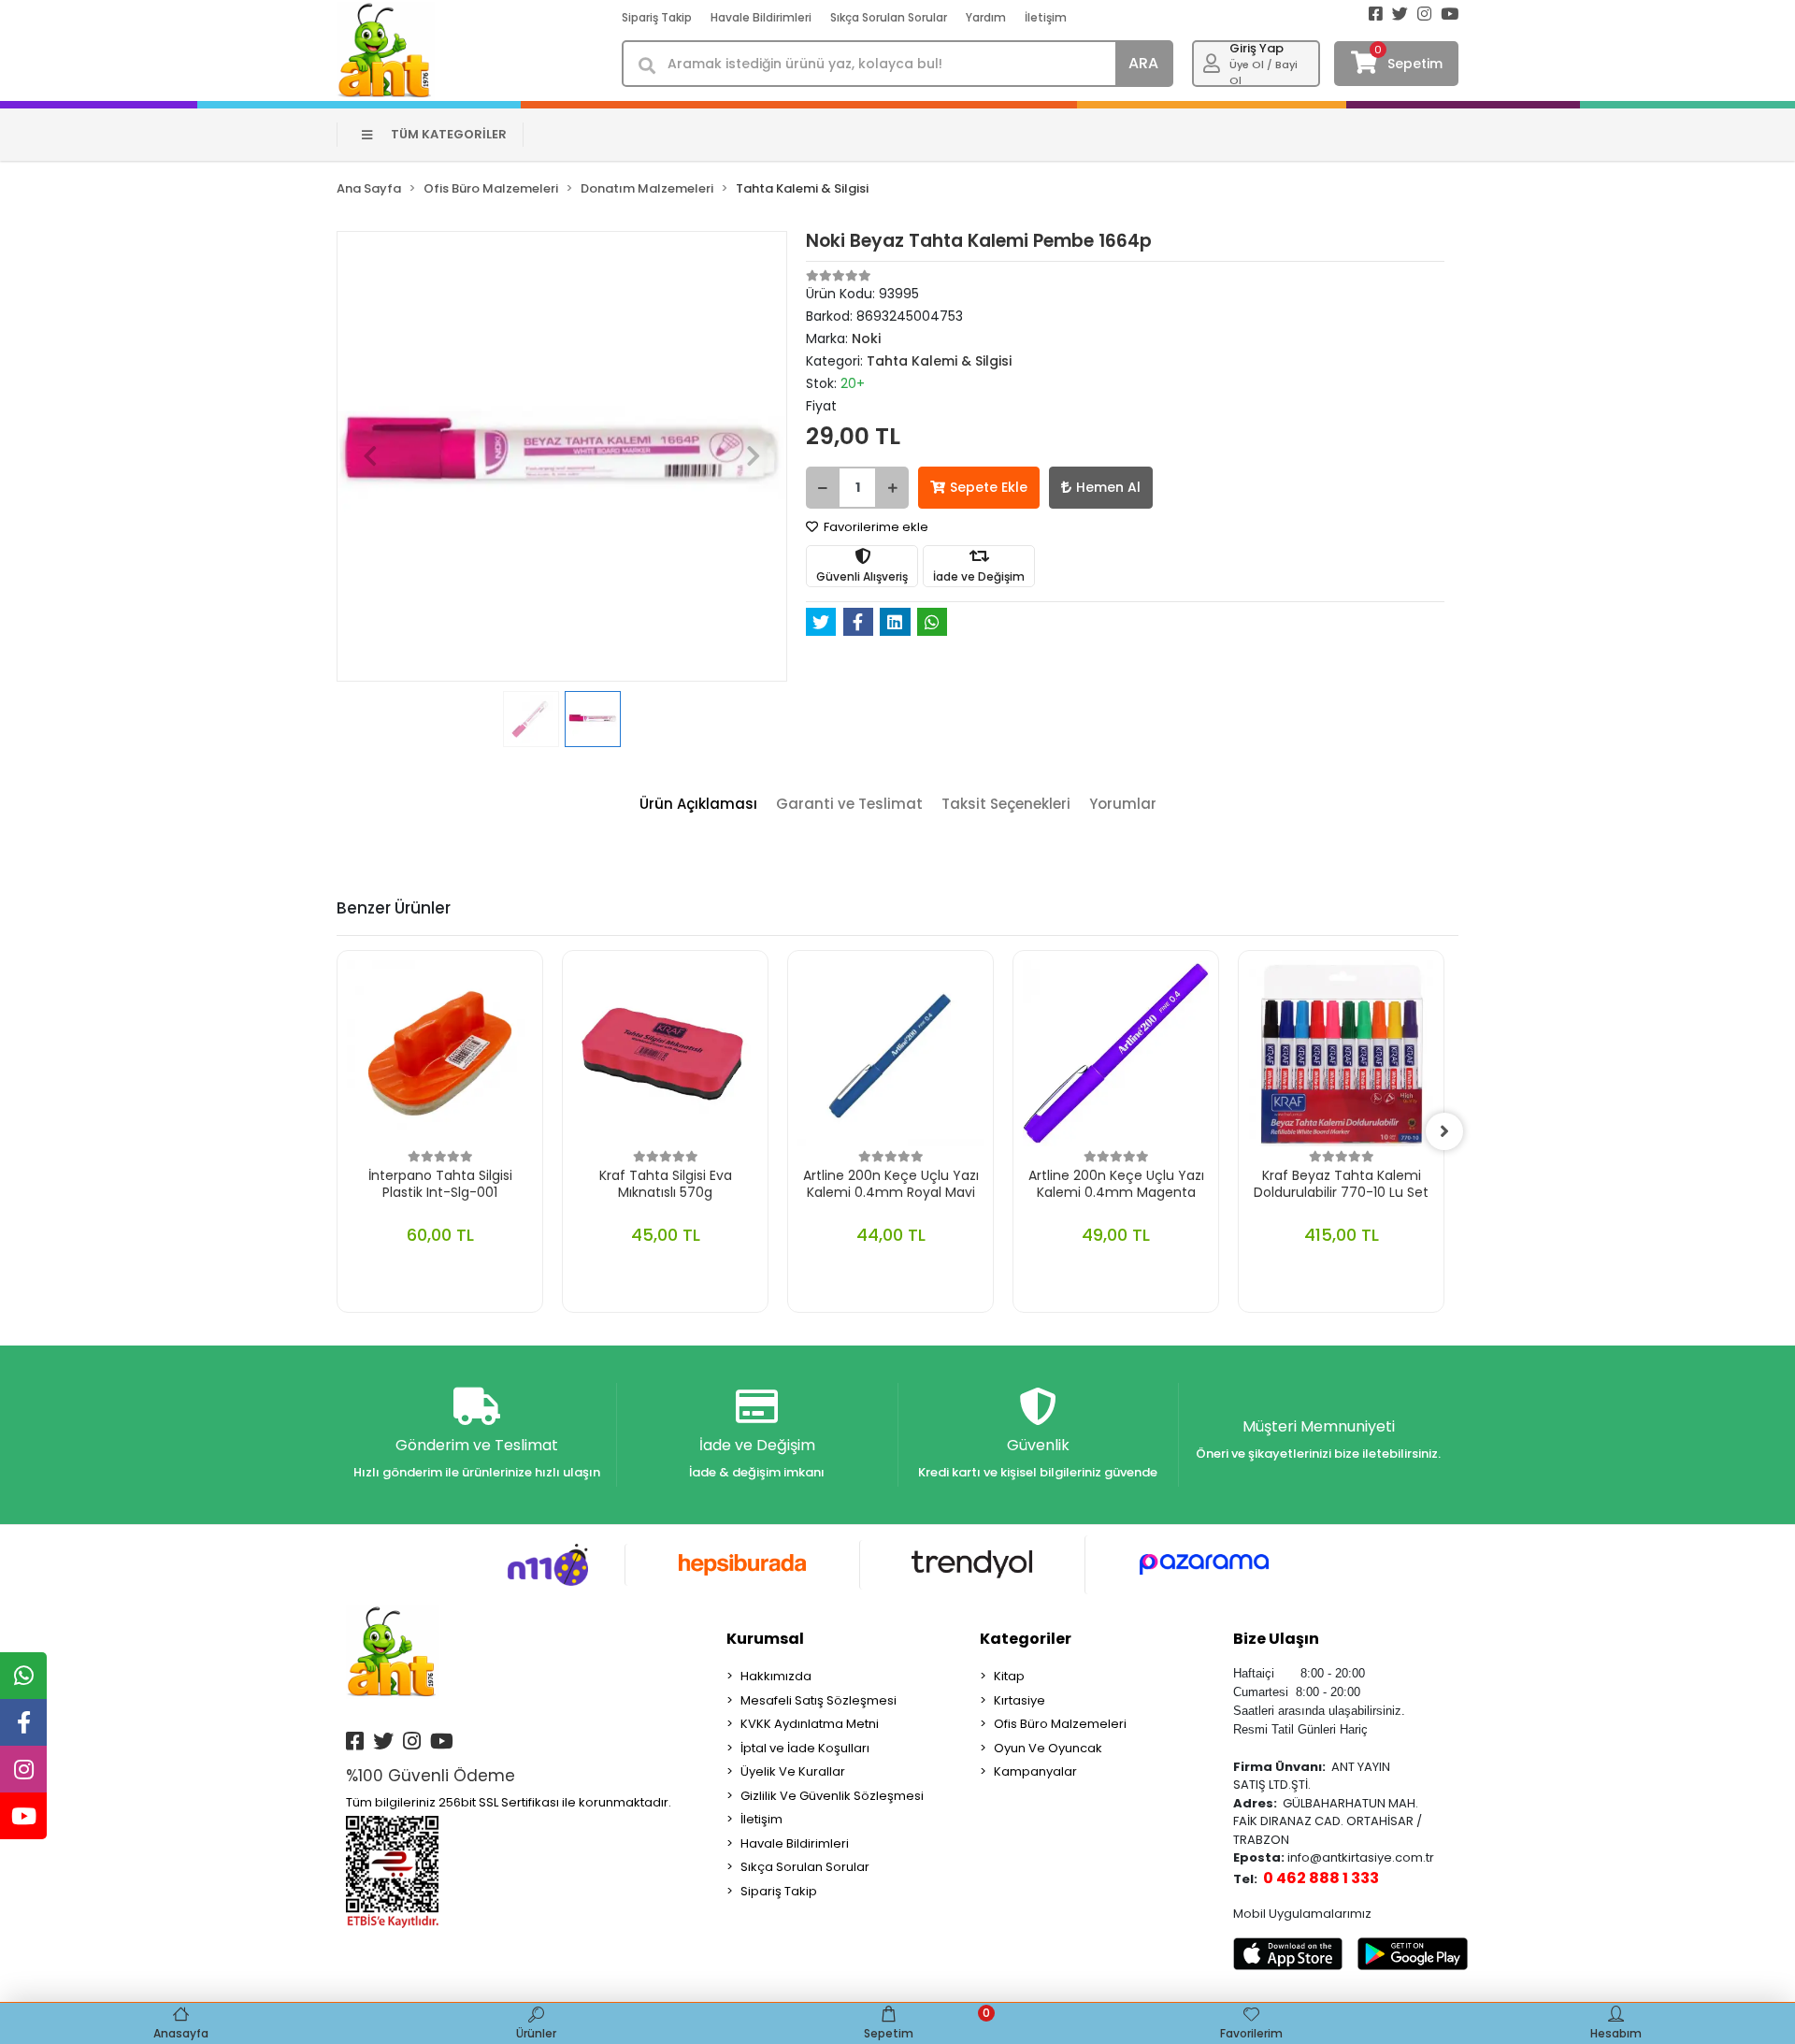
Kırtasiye (1020, 1700)
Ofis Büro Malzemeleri (1060, 1724)
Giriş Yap (1256, 48)
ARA (1143, 63)
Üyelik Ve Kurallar (793, 1771)
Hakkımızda (776, 1676)
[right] (1444, 1131)
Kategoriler (1026, 1639)
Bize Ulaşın (1276, 1639)
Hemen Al (1108, 487)
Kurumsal (765, 1639)
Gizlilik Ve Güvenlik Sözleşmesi (832, 1796)
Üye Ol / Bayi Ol (1264, 72)
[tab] (698, 805)
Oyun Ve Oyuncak (1048, 1748)
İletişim (1046, 17)
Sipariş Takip (657, 17)
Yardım (986, 17)
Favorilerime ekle (875, 527)
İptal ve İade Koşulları (805, 1748)
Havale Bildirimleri (761, 17)
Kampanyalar (1035, 1771)
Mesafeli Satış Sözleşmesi (819, 1700)
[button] (370, 456)
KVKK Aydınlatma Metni (810, 1724)
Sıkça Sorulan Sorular (889, 17)
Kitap (1009, 1676)
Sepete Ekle (989, 487)
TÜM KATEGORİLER (449, 134)
